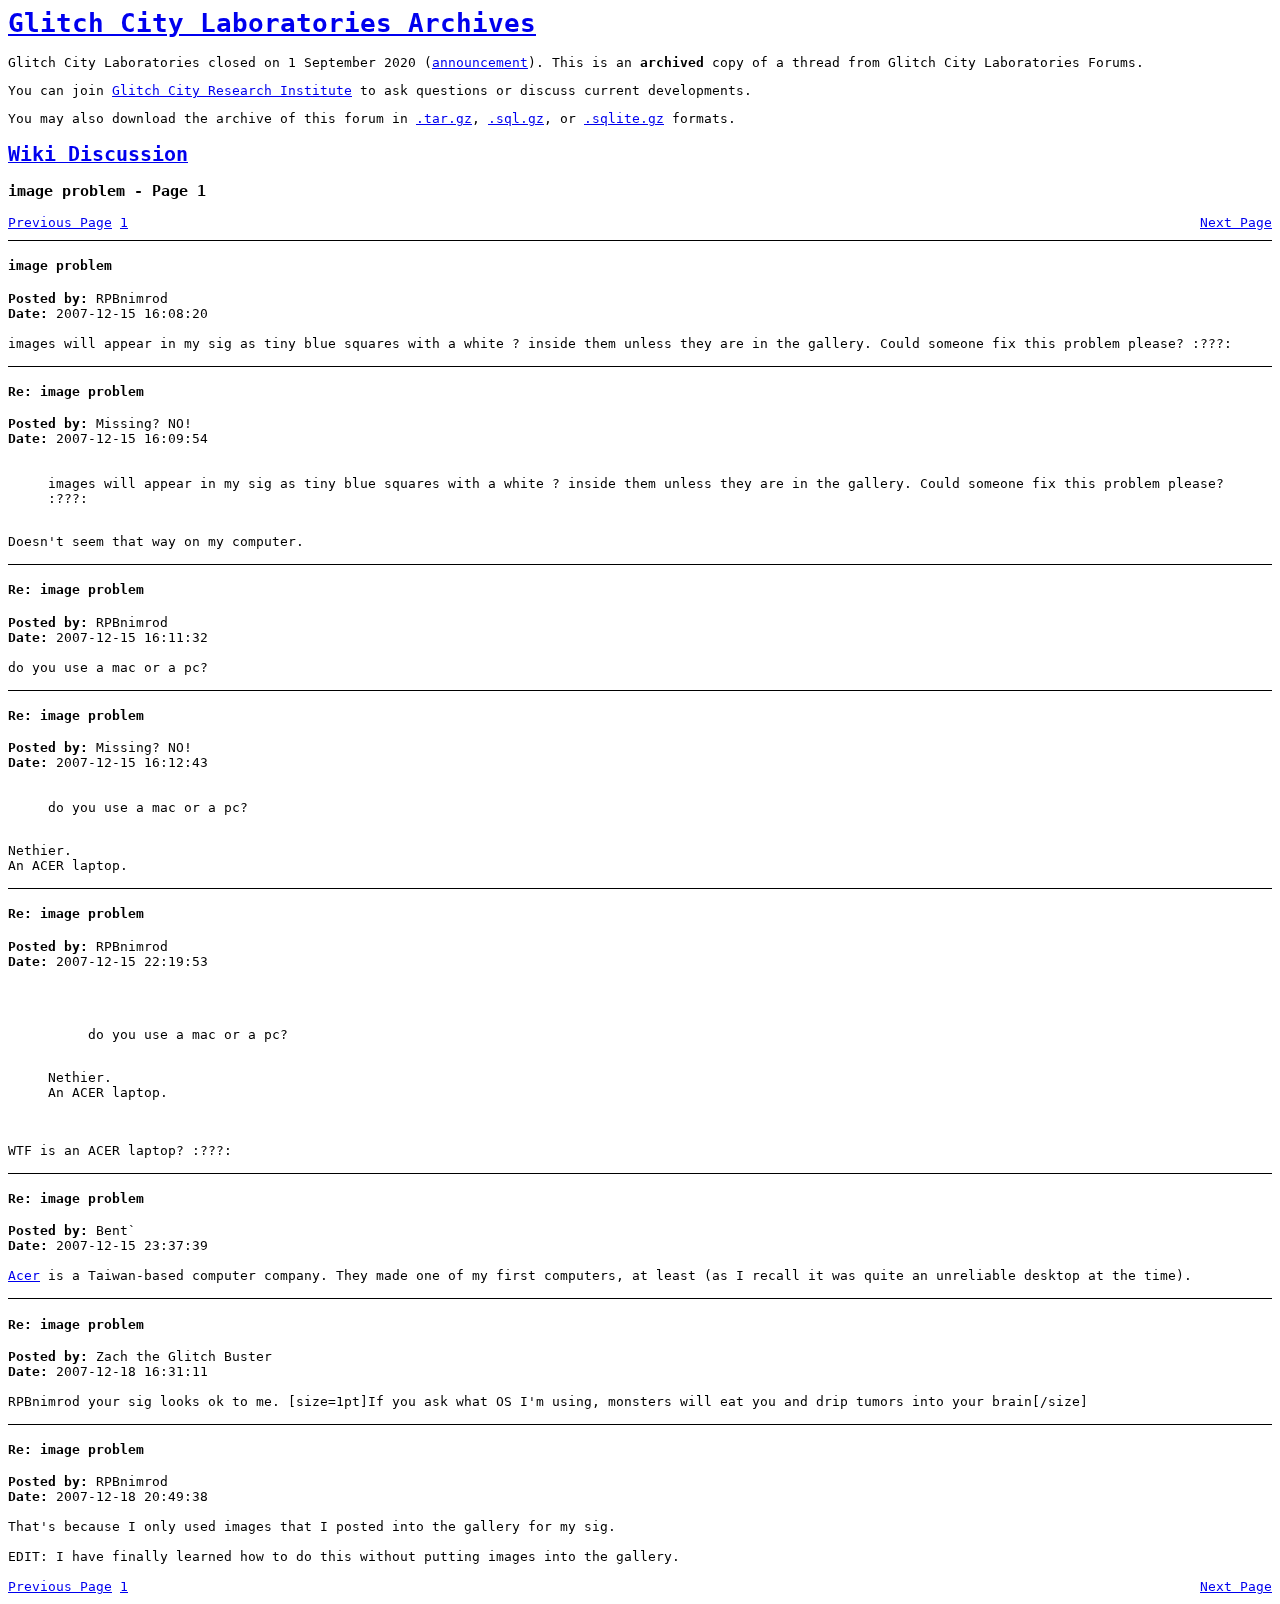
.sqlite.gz (624, 118)
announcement (480, 62)
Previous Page (60, 222)
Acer (24, 1275)
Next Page (1236, 222)
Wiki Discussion (98, 154)
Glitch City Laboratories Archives (272, 23)
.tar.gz (444, 118)
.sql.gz (516, 118)
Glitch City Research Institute (232, 90)
